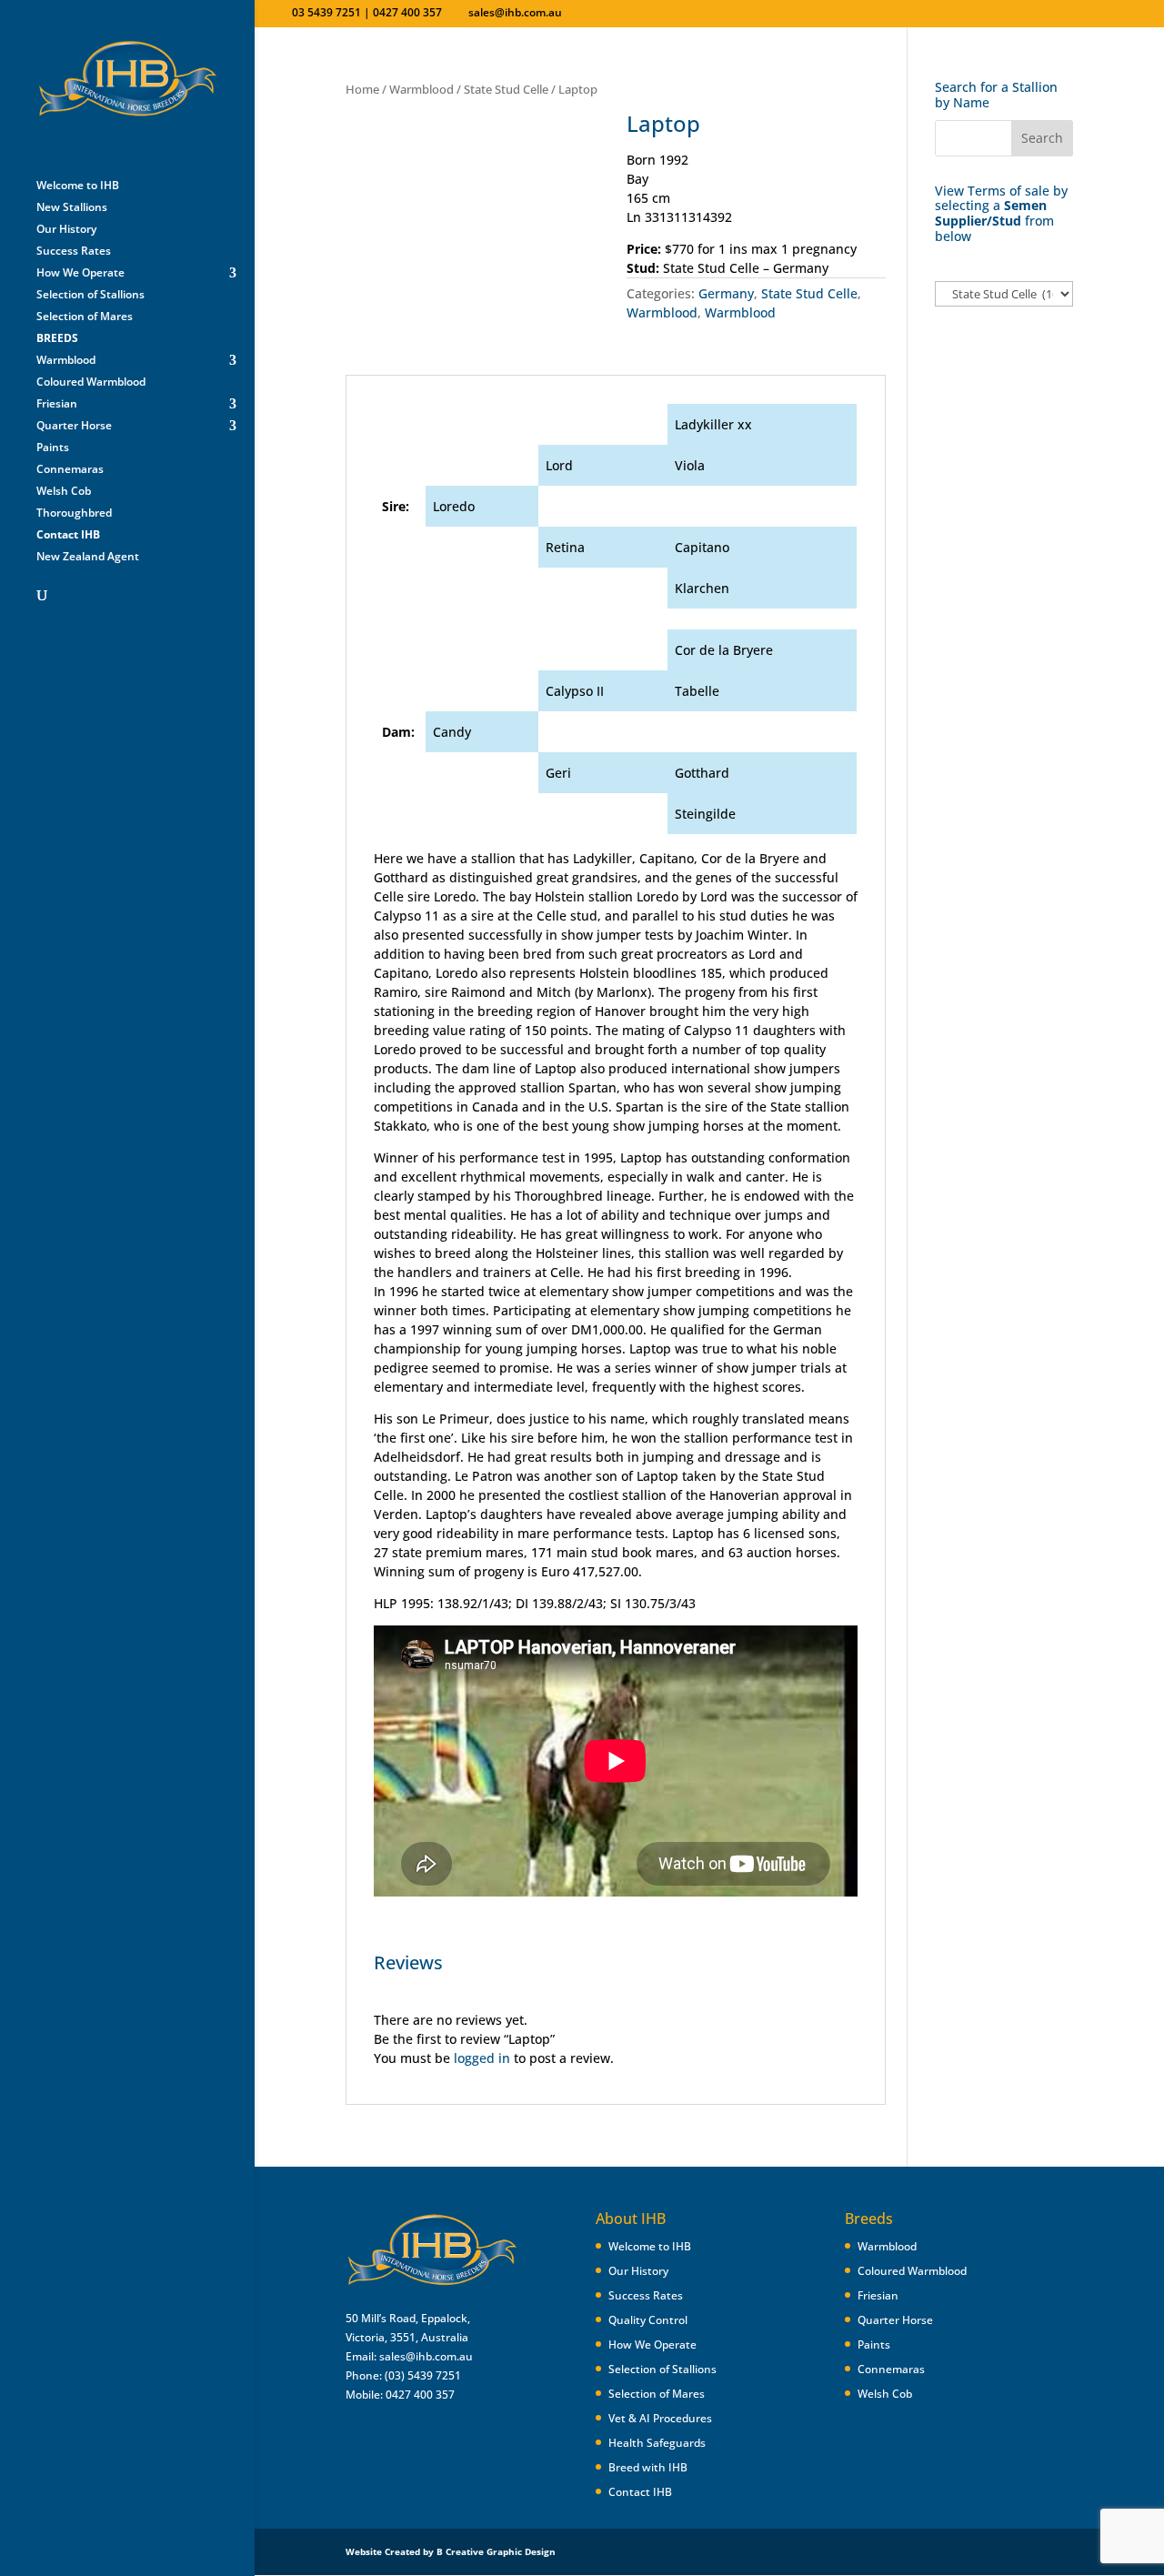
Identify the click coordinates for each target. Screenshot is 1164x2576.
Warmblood (66, 361)
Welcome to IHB (78, 186)
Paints (53, 448)
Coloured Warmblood (91, 382)
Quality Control (648, 2320)
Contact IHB (640, 2492)
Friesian (57, 404)
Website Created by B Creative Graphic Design (451, 2551)
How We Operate (80, 273)
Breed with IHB (648, 2467)
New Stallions (72, 208)
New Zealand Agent (88, 557)
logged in (482, 2058)
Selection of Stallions (90, 295)
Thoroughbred (74, 513)
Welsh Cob (64, 492)
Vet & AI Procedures (660, 2418)
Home (362, 89)
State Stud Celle (506, 89)
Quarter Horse (74, 426)
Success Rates (74, 252)
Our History (66, 230)
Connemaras (70, 470)
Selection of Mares (85, 317)
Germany (726, 293)
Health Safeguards (657, 2443)
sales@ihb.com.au (426, 2356)
